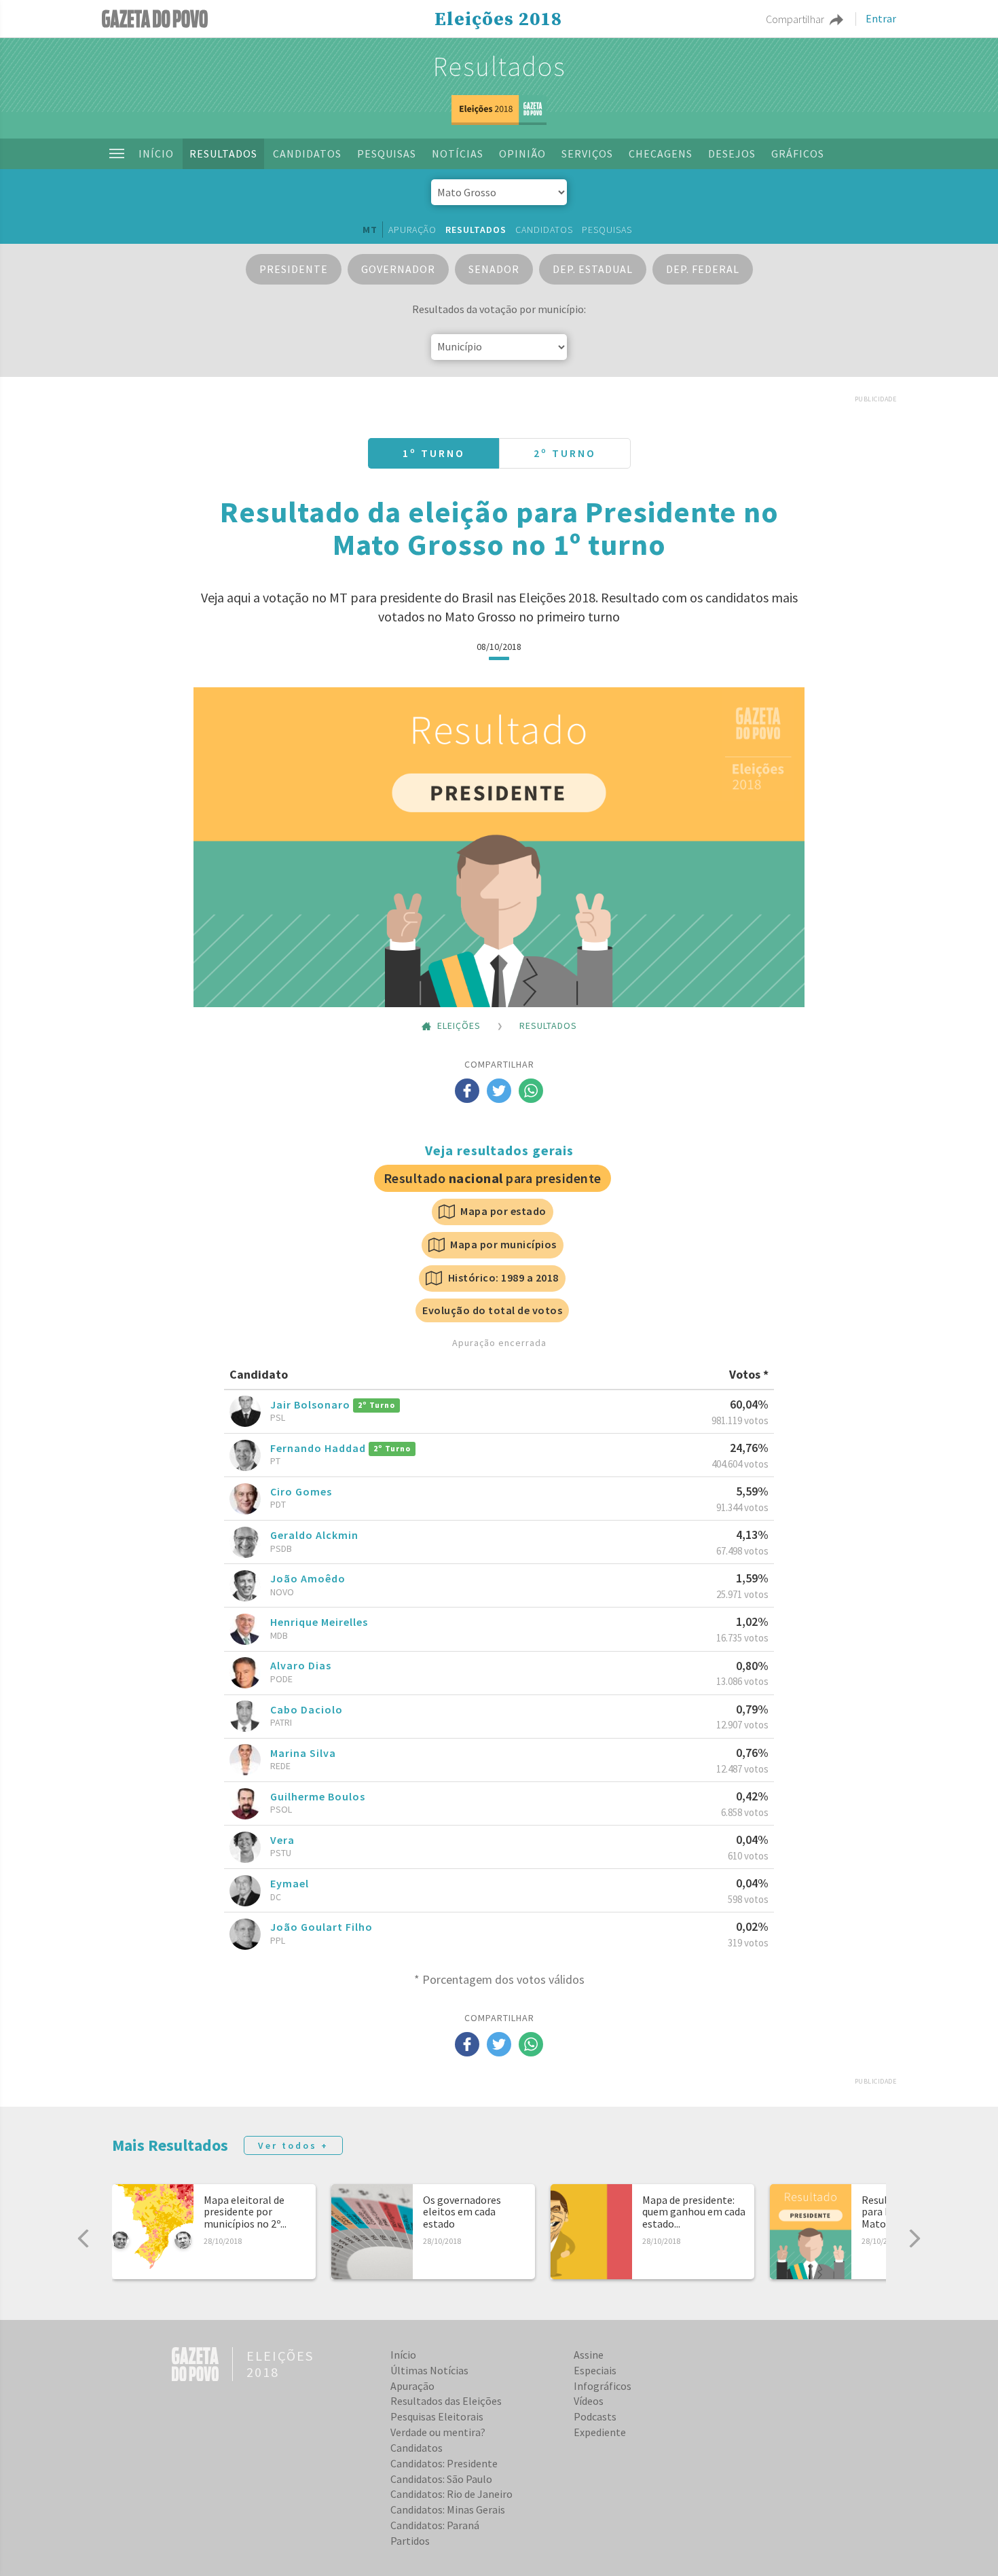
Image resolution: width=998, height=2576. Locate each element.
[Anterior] (84, 2238)
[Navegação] (117, 153)
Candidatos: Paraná (435, 2525)
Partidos (410, 2541)
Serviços (587, 153)
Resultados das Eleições (446, 2401)
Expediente (600, 2432)
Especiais (595, 2370)
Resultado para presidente (493, 1178)
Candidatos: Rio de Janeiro (451, 2494)
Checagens (661, 153)
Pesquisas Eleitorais (437, 2416)
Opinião (522, 153)
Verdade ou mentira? (438, 2432)
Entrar (881, 19)
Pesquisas (387, 153)
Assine (589, 2355)
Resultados (223, 153)
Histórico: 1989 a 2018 (502, 1277)
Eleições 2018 (498, 20)
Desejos (732, 153)
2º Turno (565, 453)
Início (156, 153)
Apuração (412, 230)
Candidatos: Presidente (444, 2463)
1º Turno (434, 453)
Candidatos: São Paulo (441, 2479)
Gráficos (798, 153)
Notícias (458, 153)
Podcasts (595, 2416)
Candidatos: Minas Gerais (448, 2509)
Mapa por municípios (502, 1244)
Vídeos (589, 2401)
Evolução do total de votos (492, 1310)
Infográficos (603, 2386)
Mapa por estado (502, 1211)
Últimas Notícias (429, 2370)
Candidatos (307, 153)
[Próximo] (914, 2238)
